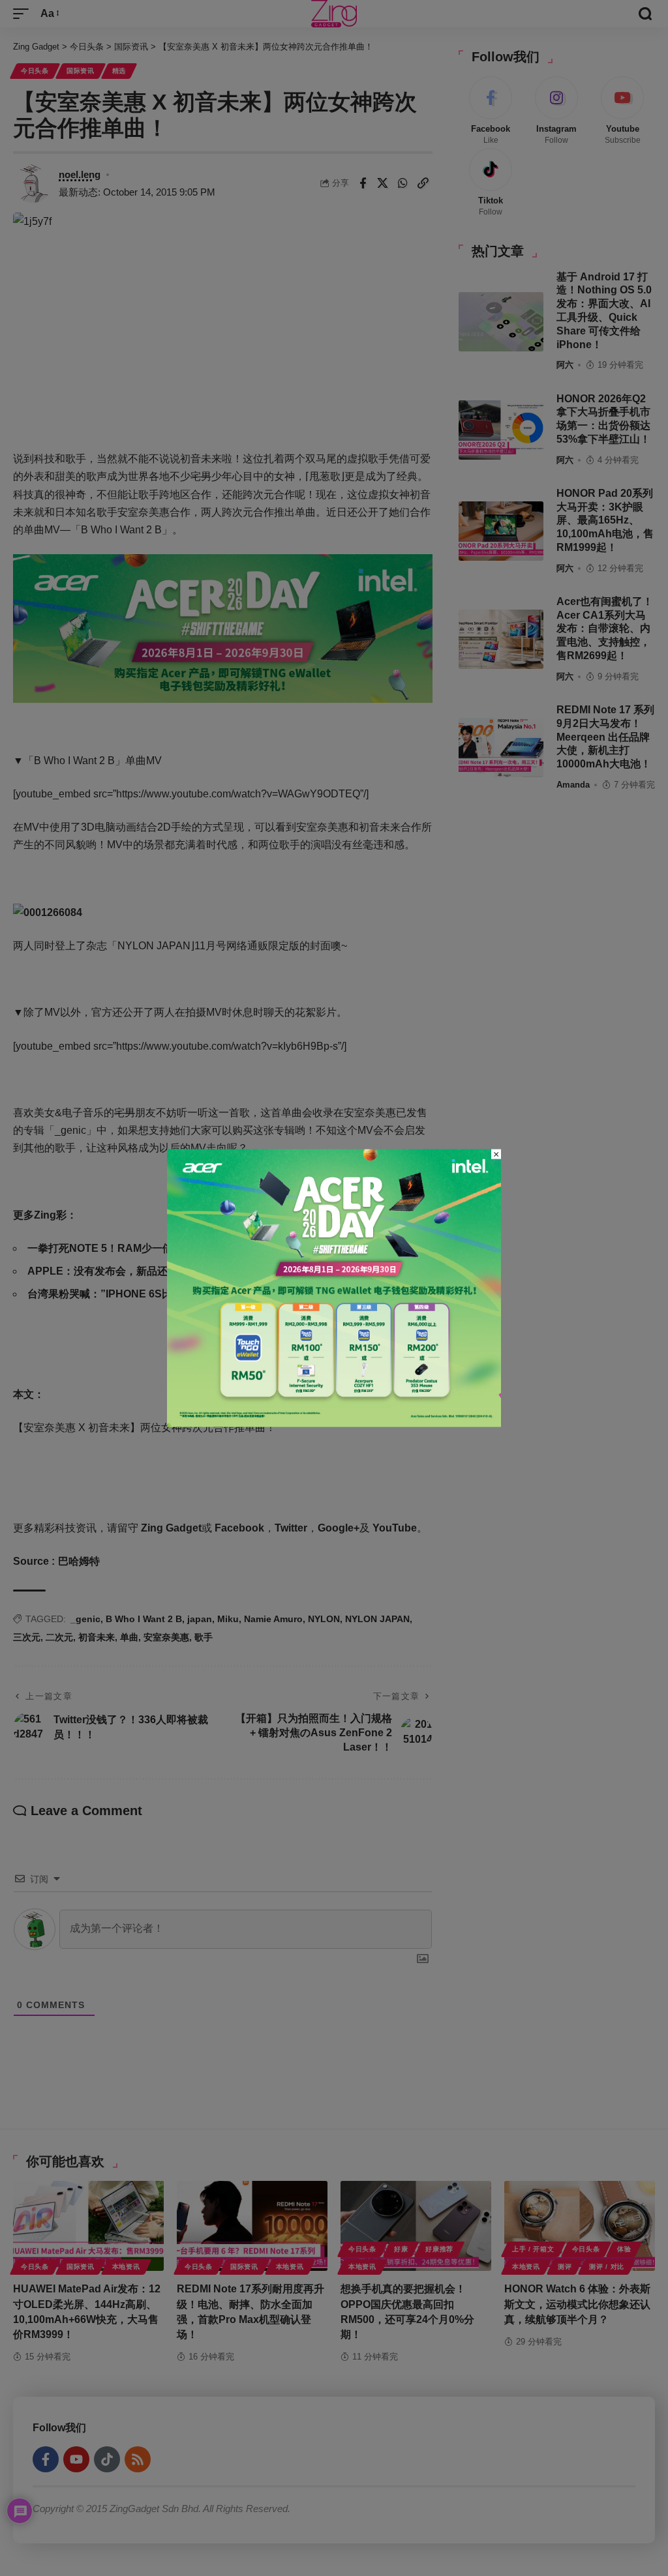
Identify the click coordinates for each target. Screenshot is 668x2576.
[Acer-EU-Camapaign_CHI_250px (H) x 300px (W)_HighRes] (334, 1287)
